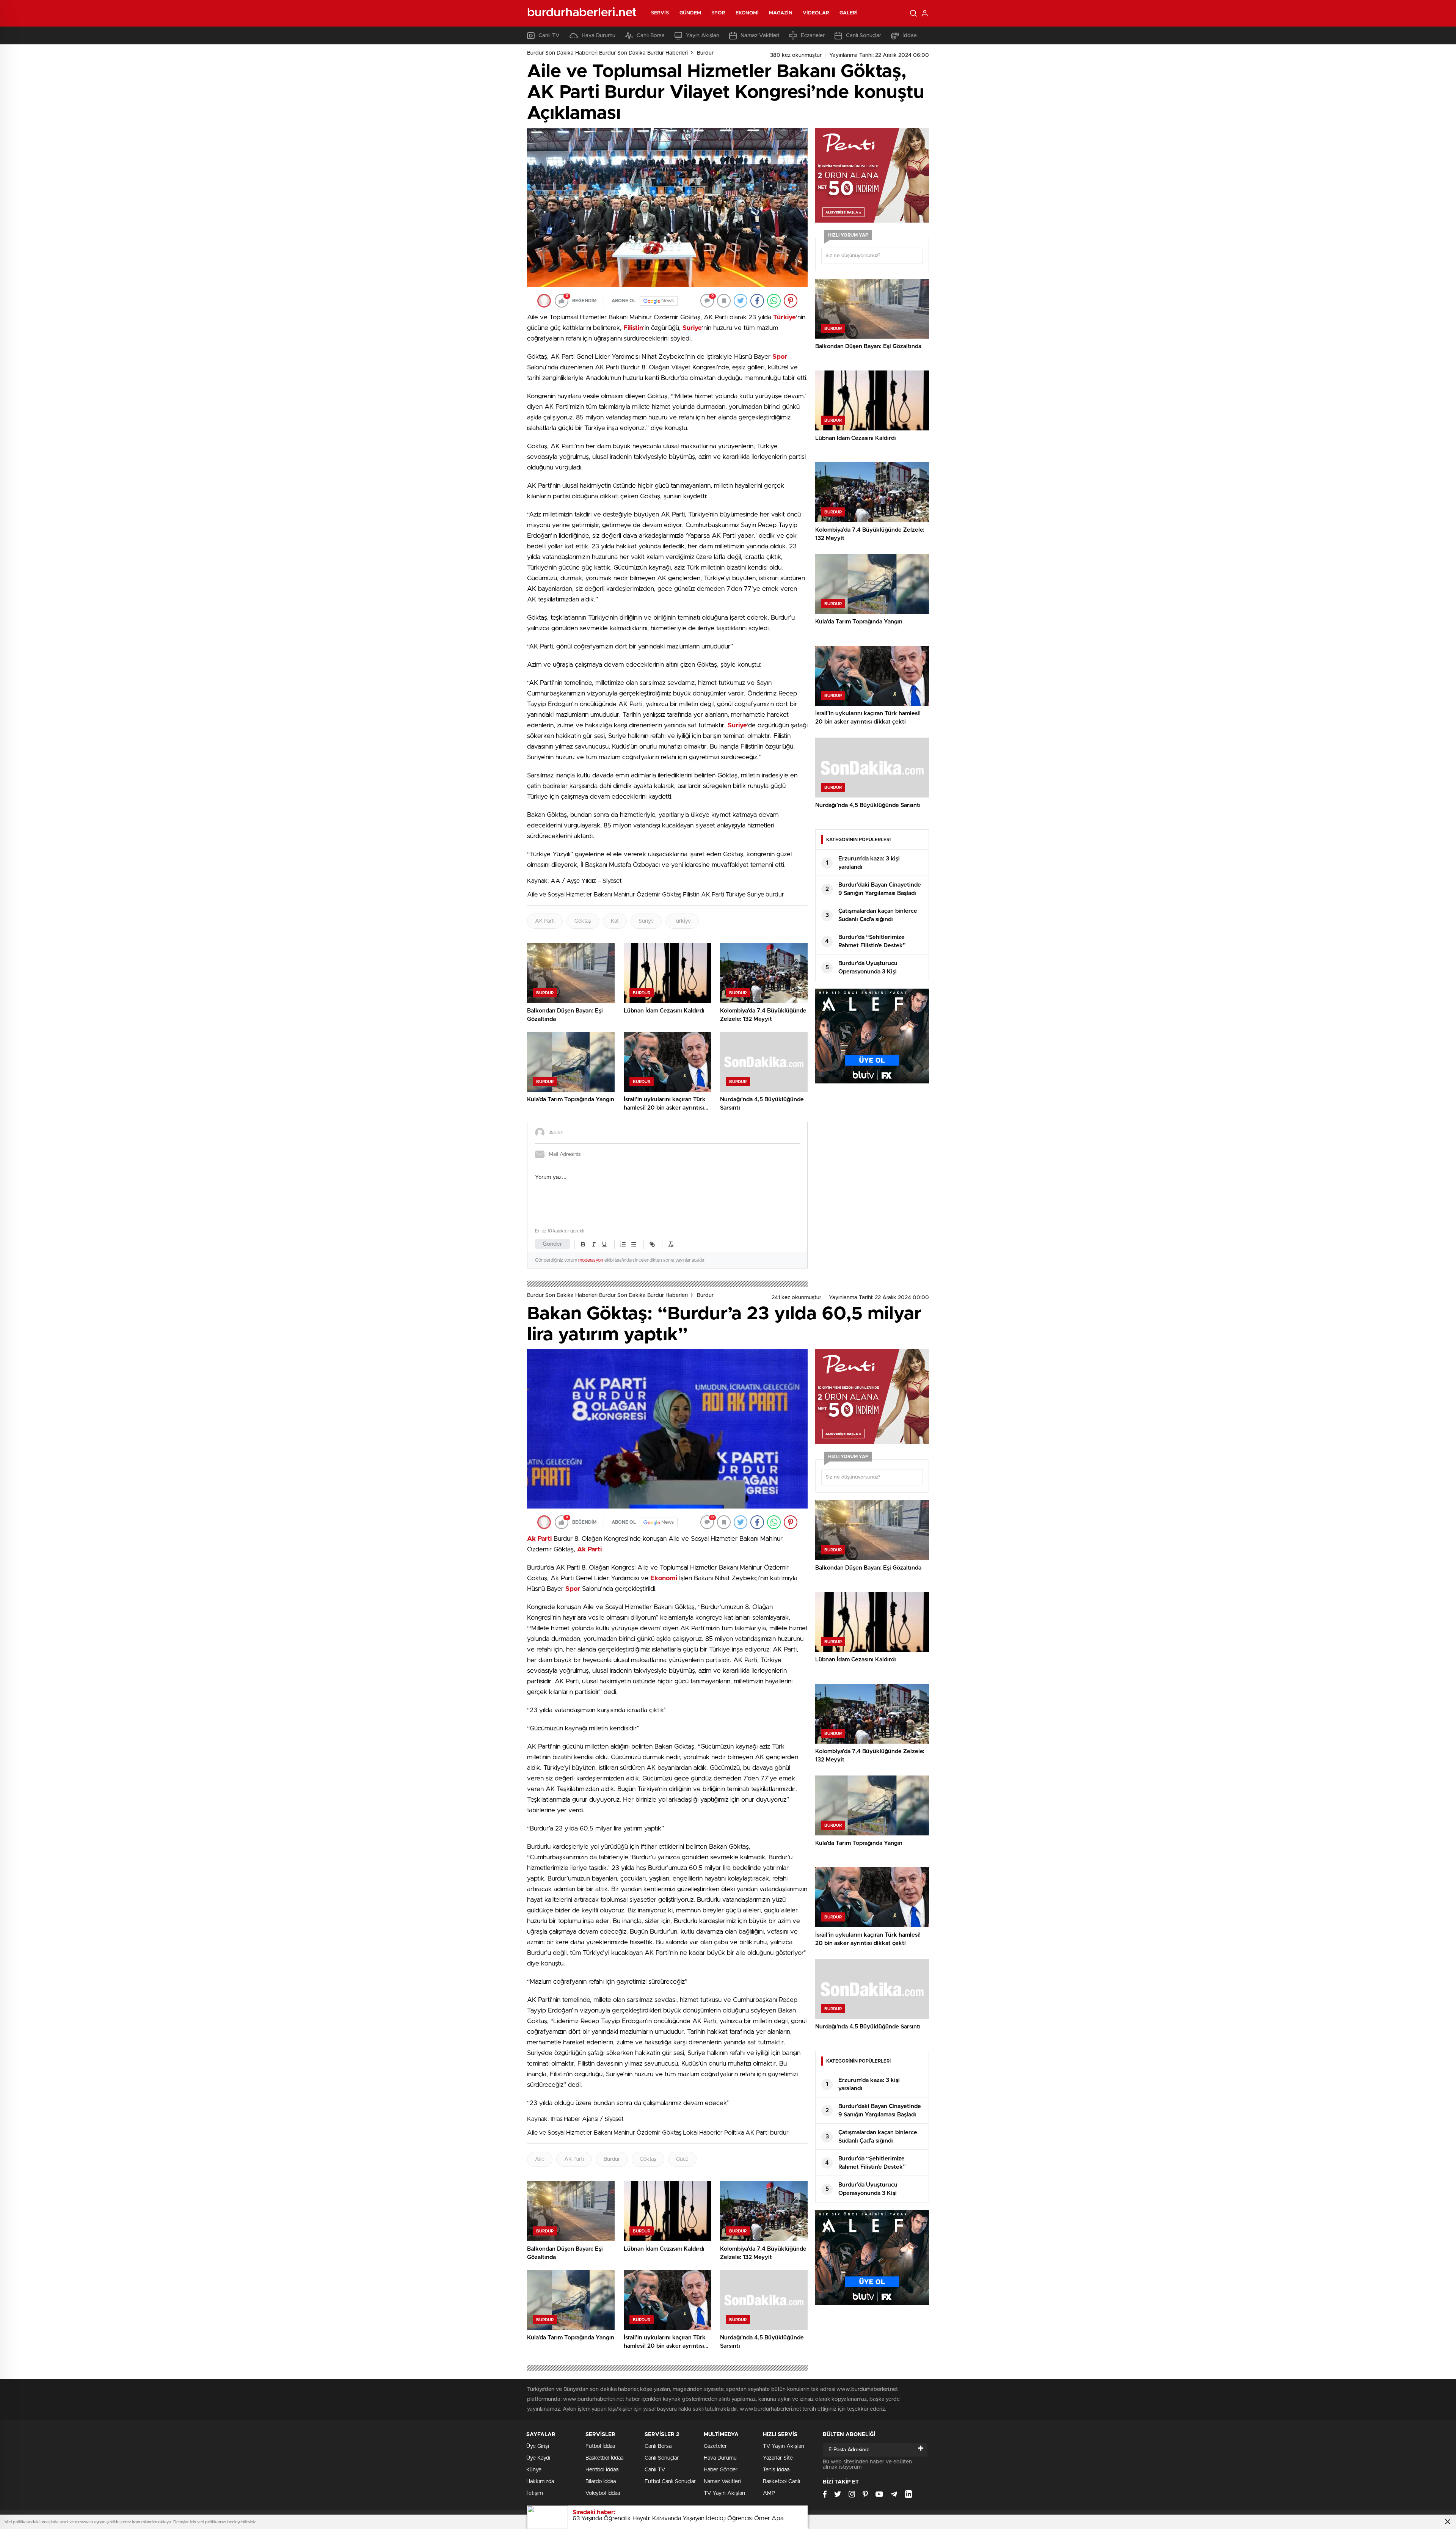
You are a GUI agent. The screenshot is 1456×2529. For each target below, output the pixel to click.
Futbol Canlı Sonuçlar (670, 2482)
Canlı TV (549, 36)
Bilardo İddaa (601, 2482)
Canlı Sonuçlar (864, 36)
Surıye (646, 921)
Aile (540, 2159)
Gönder (552, 1244)
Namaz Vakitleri (760, 36)
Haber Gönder (721, 2470)
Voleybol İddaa (603, 2493)
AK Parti (545, 921)
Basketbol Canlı (781, 2482)
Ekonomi (747, 13)
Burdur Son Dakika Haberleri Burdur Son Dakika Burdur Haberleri (607, 53)
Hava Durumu (599, 36)
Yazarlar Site (778, 2458)
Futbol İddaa (600, 2446)
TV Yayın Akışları (724, 2493)
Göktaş (583, 921)
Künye (534, 2470)
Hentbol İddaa (602, 2470)
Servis (660, 13)
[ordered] (623, 1244)
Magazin (781, 13)
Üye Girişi (538, 2446)
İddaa (910, 36)
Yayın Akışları (703, 36)
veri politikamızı (211, 2522)
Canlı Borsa (651, 36)
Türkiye (682, 921)
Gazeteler (715, 2446)
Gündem (690, 13)
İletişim (535, 2493)
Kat (615, 921)
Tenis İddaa (776, 2470)
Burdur (705, 53)
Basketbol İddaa (604, 2458)
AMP (769, 2493)
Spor (718, 13)
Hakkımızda (540, 2482)
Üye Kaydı (538, 2458)
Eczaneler (813, 36)
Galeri (849, 13)
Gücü (682, 2159)
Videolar (816, 13)
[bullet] (634, 1244)
